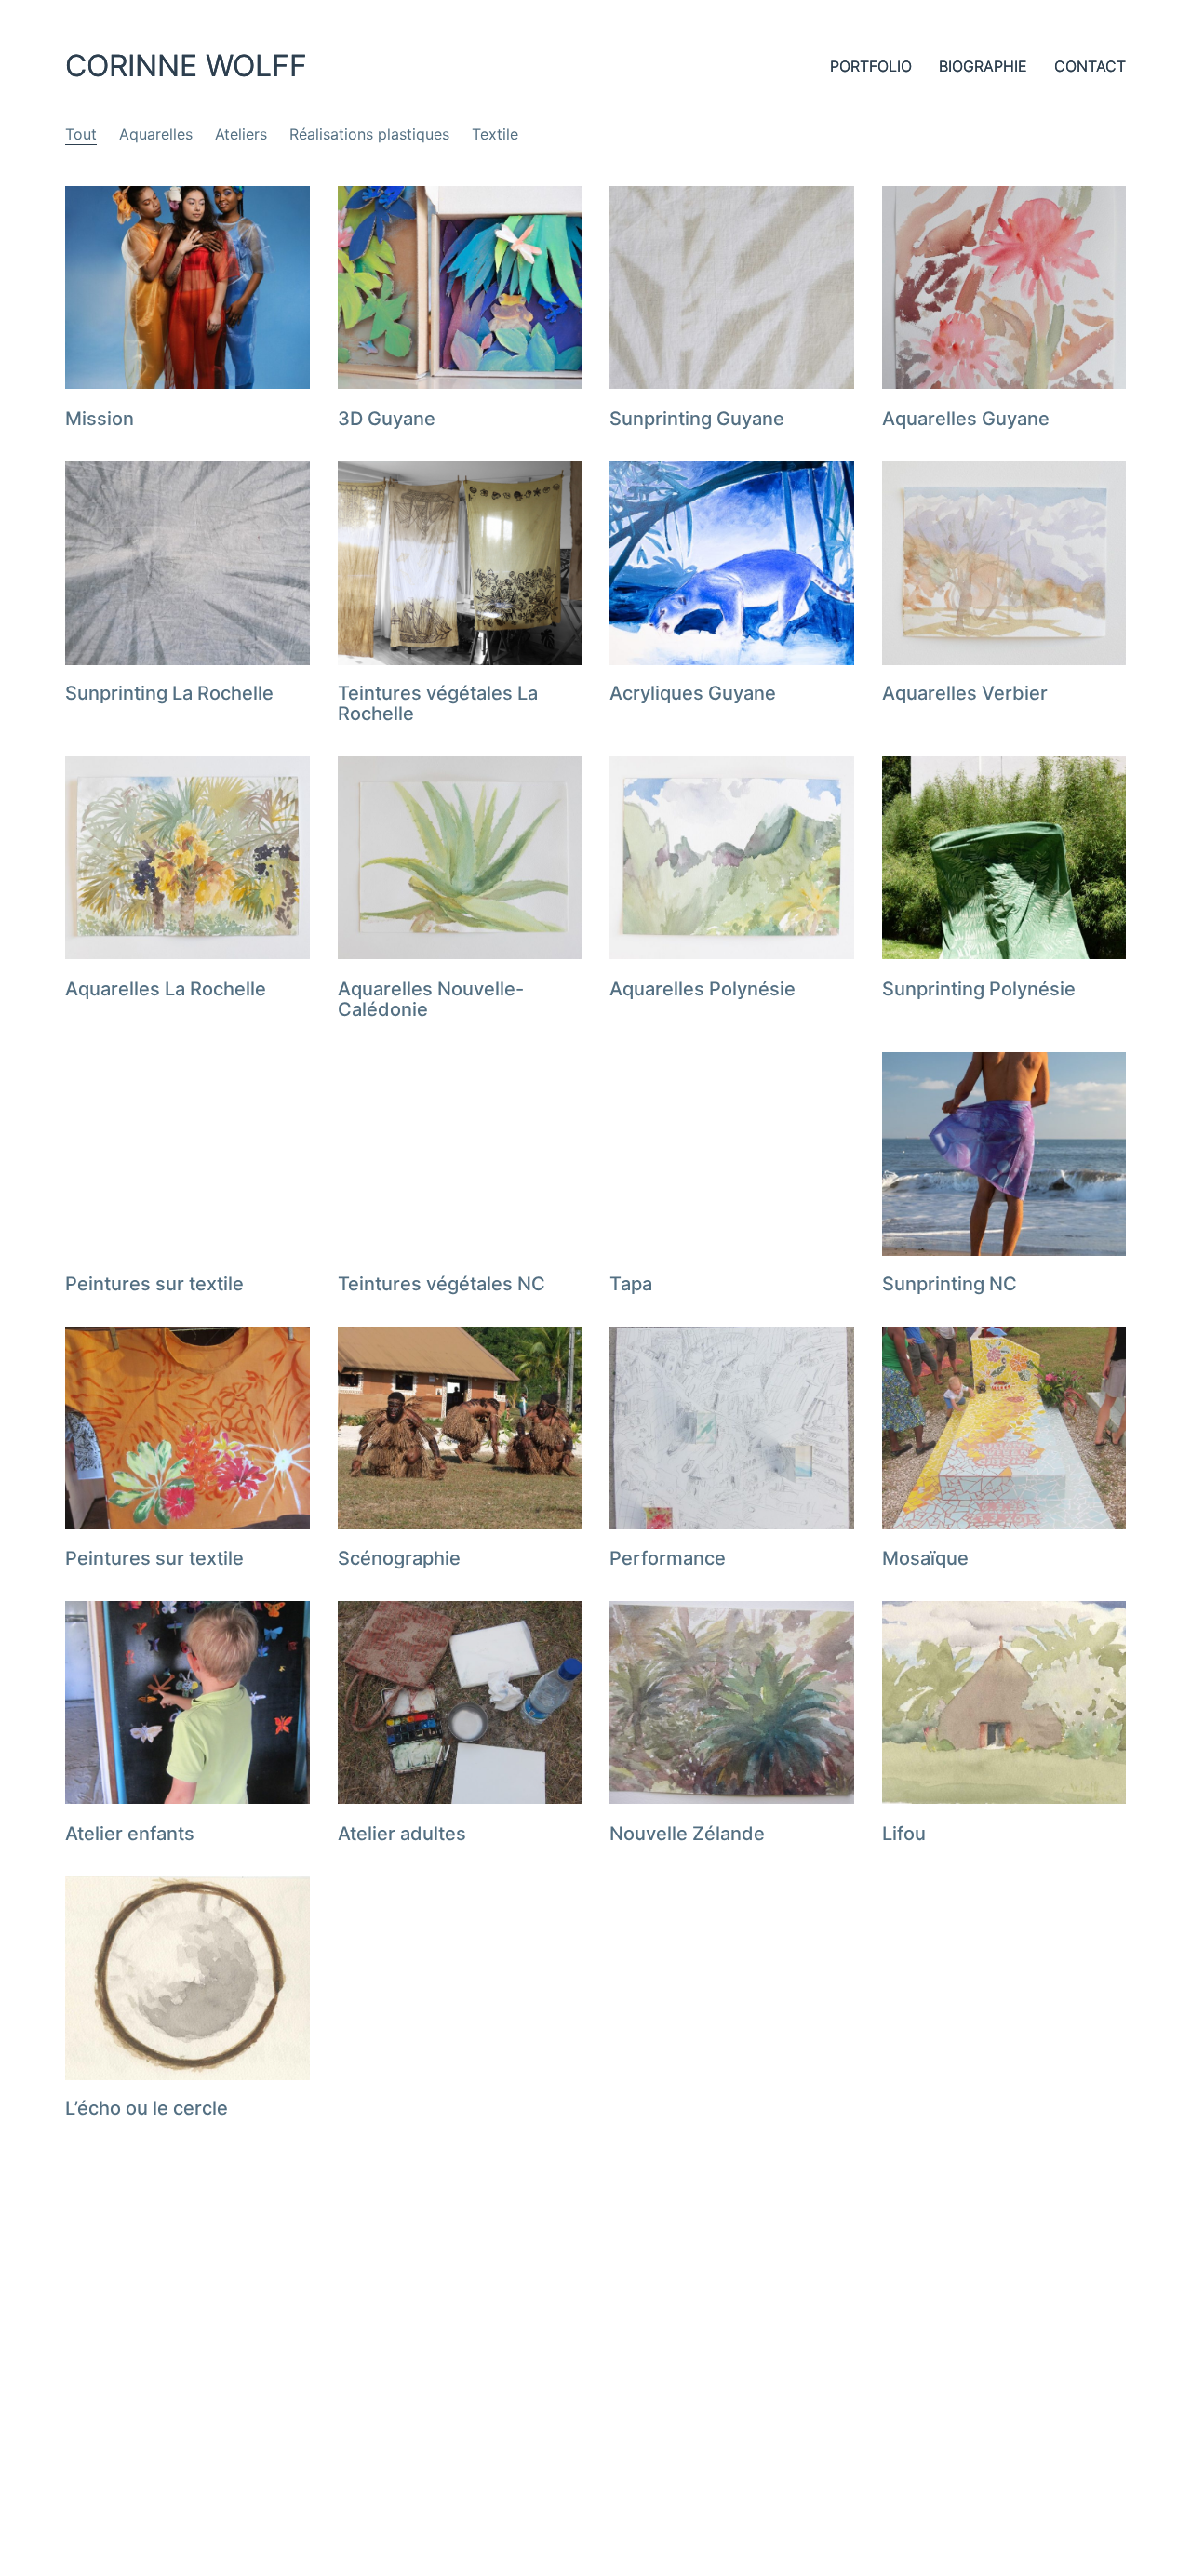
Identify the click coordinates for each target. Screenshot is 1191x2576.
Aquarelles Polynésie (703, 989)
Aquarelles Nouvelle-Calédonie (431, 999)
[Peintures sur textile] (187, 1154)
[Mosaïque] (1004, 1428)
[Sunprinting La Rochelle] (187, 563)
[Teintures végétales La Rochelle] (460, 563)
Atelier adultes (402, 1834)
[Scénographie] (460, 1428)
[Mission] (187, 287)
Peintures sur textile (154, 1284)
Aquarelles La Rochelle (166, 989)
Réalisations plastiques (369, 134)
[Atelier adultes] (460, 1702)
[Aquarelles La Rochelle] (187, 858)
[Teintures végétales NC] (460, 1154)
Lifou (904, 1834)
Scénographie (399, 1558)
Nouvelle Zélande (687, 1834)
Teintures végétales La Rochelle (438, 703)
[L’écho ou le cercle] (187, 1978)
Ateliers (241, 134)
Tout (81, 134)
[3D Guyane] (460, 287)
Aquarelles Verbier (965, 693)
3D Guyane (387, 419)
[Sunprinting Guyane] (732, 287)
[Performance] (732, 1428)
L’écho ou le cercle (147, 2108)
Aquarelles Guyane (966, 419)
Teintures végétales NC (442, 1284)
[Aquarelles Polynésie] (732, 858)
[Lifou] (1004, 1702)
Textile (495, 134)
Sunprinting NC (950, 1284)
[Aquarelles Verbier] (1004, 563)
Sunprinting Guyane (697, 419)
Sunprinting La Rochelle (169, 693)
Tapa (631, 1284)
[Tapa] (732, 1154)
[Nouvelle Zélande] (732, 1702)
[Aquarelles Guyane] (1004, 287)
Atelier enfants (130, 1834)
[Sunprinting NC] (1004, 1154)
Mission (100, 419)
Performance (668, 1558)
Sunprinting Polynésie (979, 989)
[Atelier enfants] (187, 1702)
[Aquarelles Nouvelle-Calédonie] (460, 858)
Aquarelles (156, 134)
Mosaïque (925, 1558)
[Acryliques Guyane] (732, 563)
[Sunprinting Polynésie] (1004, 858)
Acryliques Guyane (693, 693)
